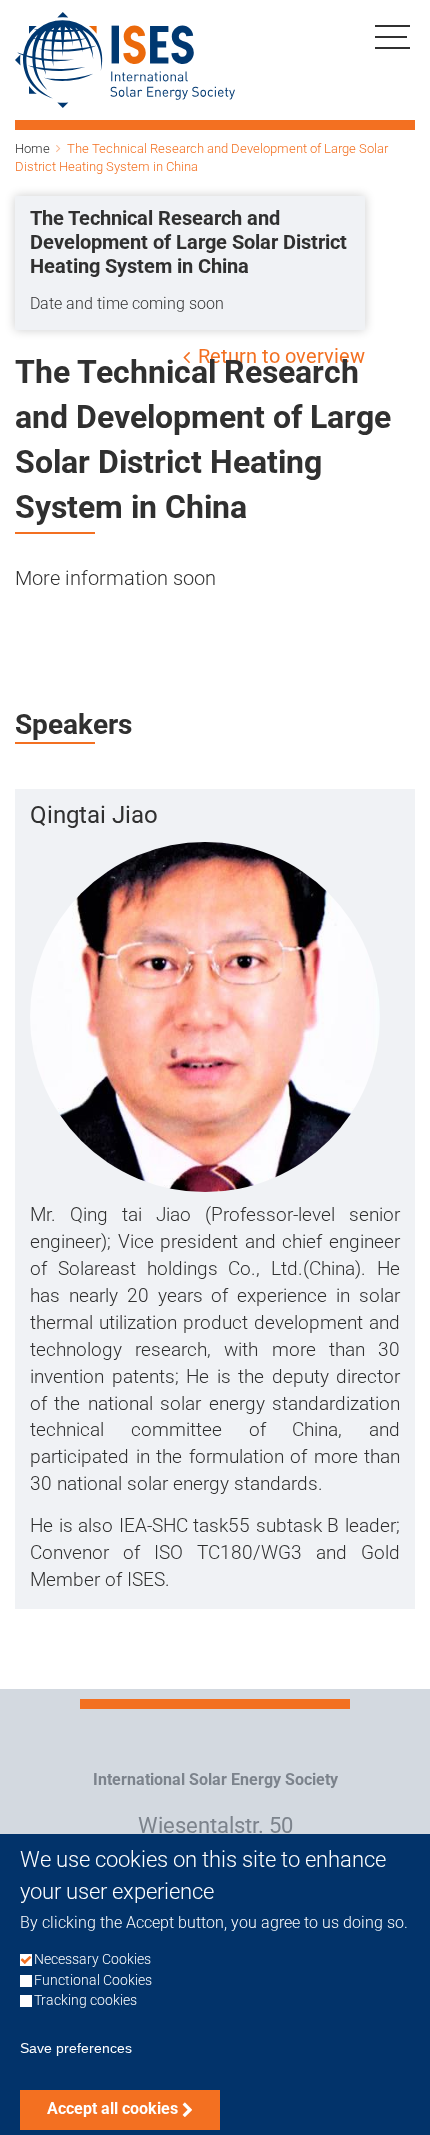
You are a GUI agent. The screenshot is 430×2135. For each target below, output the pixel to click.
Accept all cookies (112, 2108)
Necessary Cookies (92, 1959)
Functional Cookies (93, 1980)
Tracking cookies (85, 2000)
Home (32, 148)
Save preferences (76, 2048)
